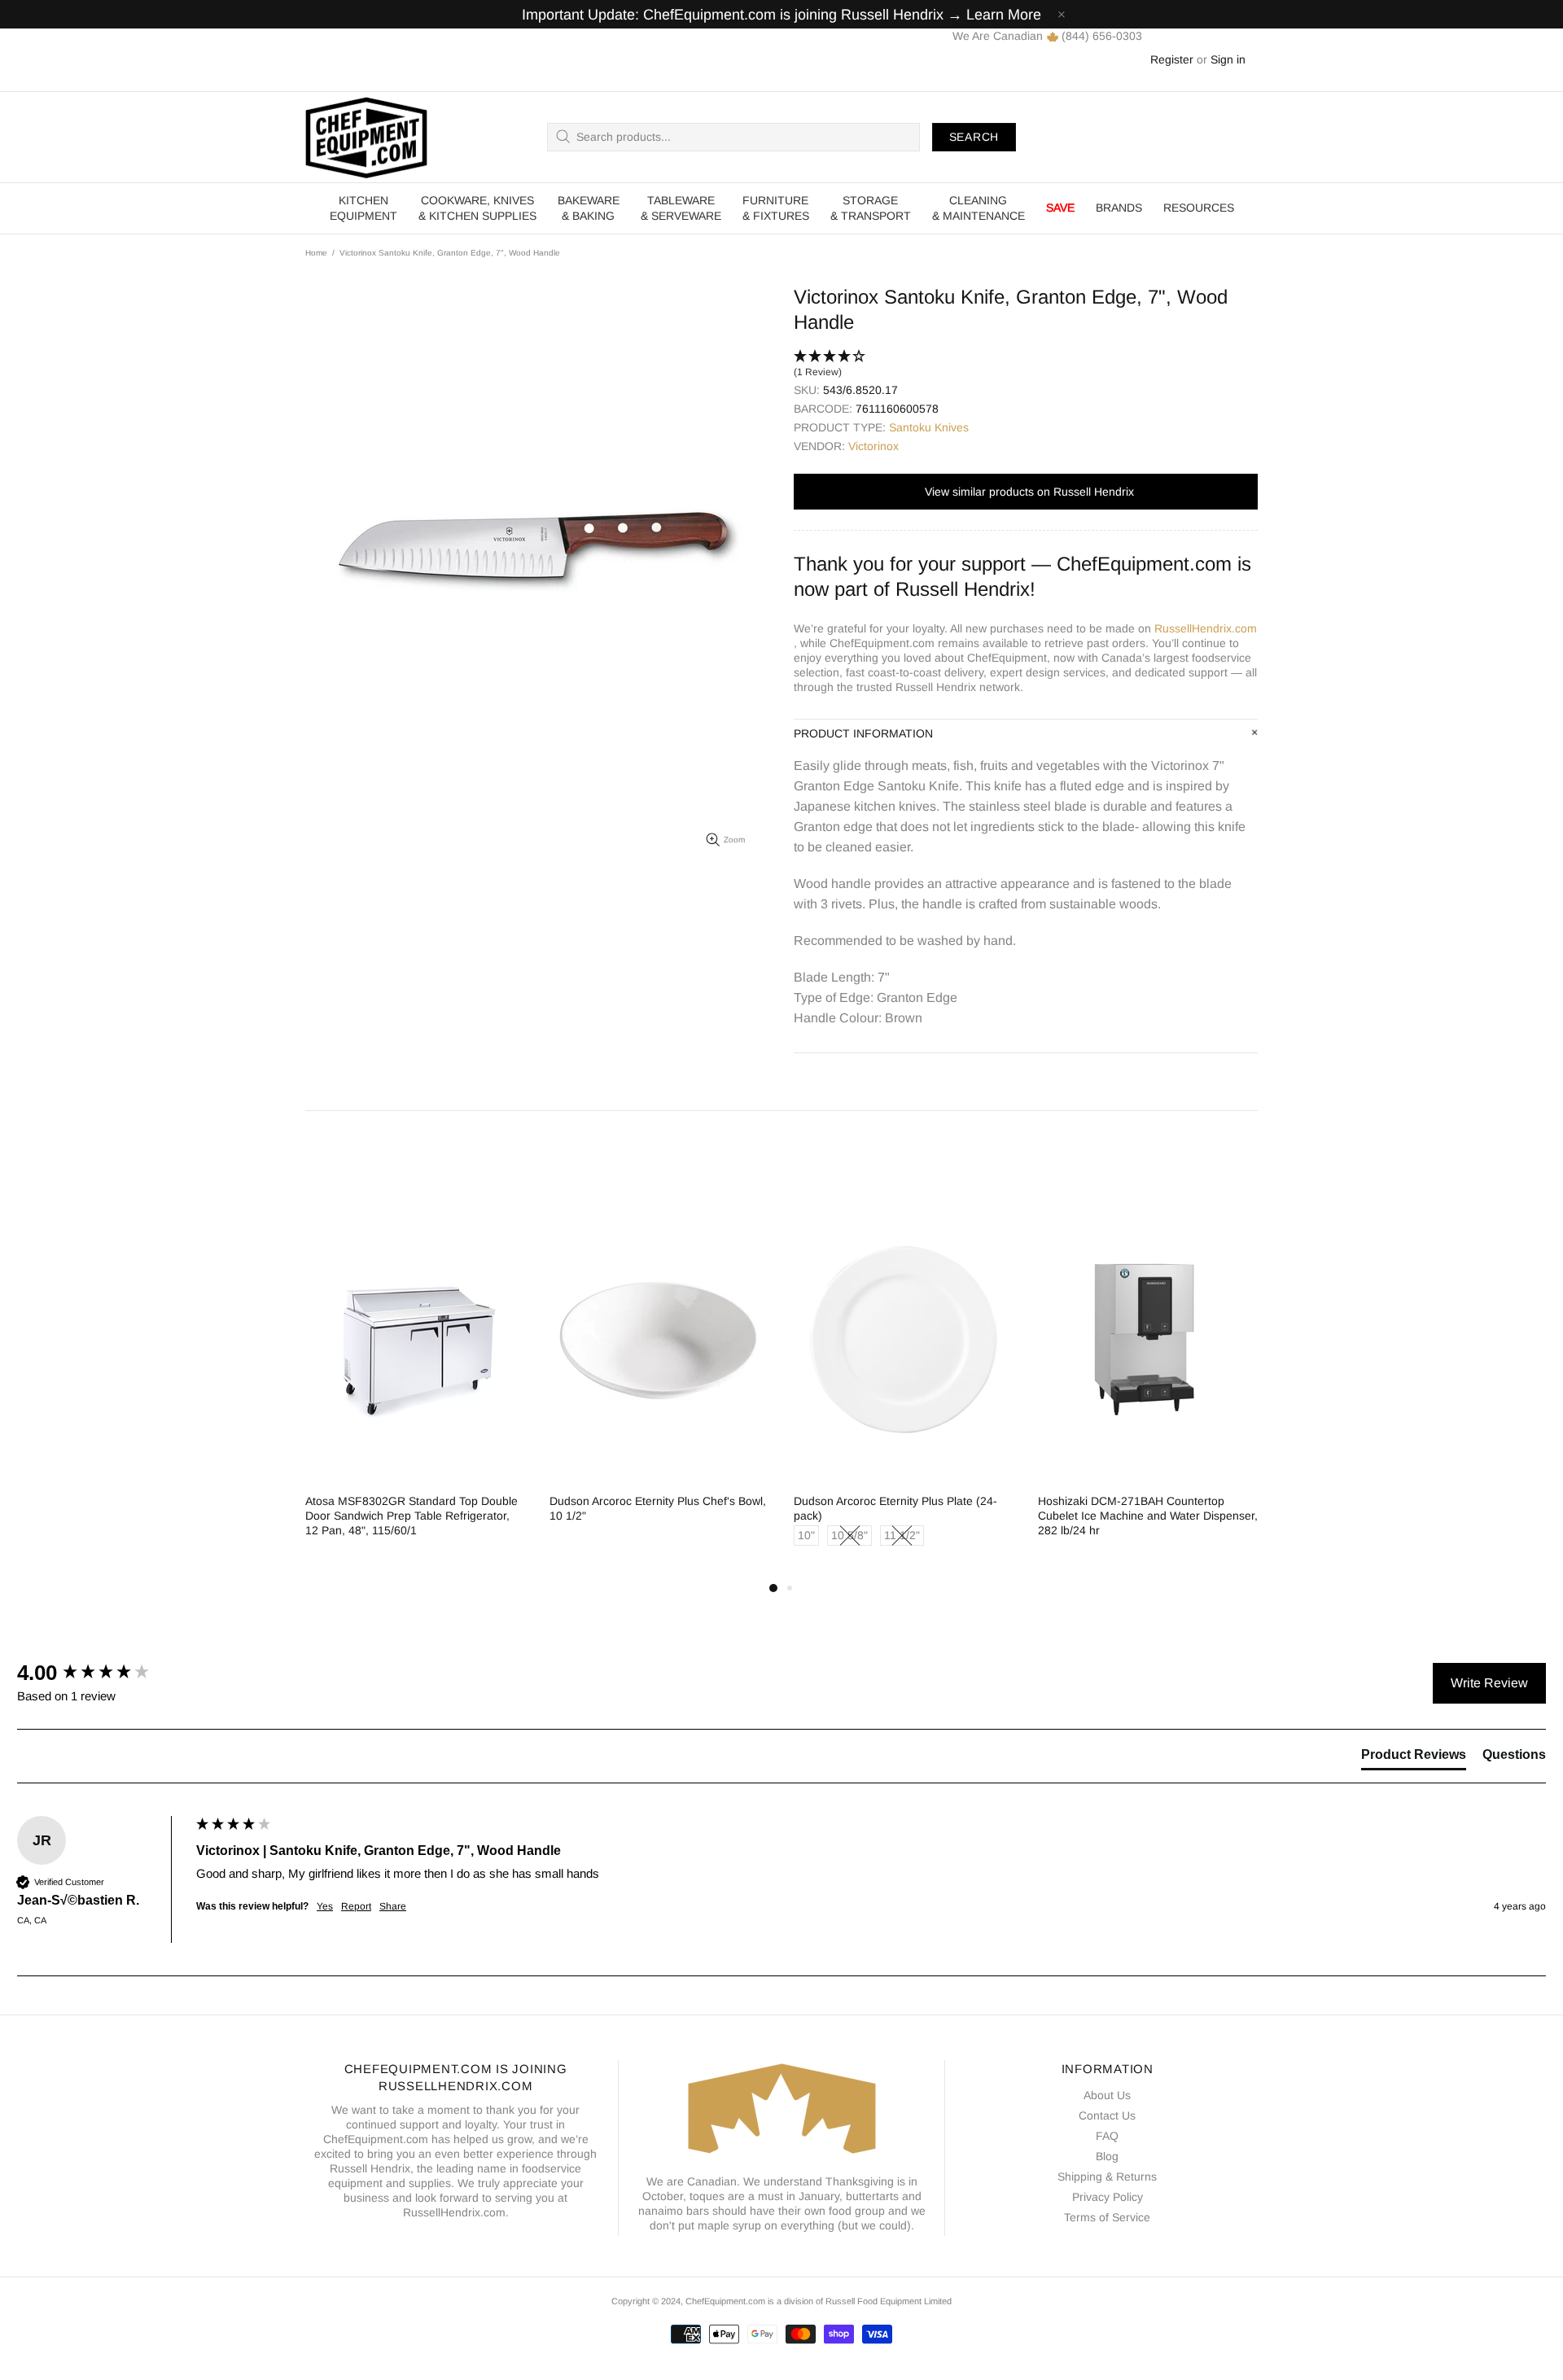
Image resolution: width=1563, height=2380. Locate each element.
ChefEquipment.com (366, 137)
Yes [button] (325, 1906)
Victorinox (873, 446)
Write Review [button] (1489, 1683)
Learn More (1004, 15)
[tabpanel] (415, 1382)
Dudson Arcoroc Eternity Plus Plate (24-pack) (895, 1508)
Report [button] (356, 1906)
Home (316, 253)
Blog (1107, 2156)
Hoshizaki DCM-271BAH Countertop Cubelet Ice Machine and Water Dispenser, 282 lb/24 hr (1148, 1516)
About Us (1107, 2095)
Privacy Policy (1108, 2197)
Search (974, 137)
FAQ (1107, 2136)
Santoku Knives (929, 427)
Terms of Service (1107, 2217)
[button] (1026, 365)
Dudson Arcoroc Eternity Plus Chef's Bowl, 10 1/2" (658, 1508)
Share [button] (393, 1906)
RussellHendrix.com (1206, 628)
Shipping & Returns (1107, 2177)
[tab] (1414, 1758)
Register (1172, 59)
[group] (103, 1673)
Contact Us (1107, 2115)
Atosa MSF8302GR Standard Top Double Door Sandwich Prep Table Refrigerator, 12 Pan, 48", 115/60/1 (412, 1516)
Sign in (1228, 59)
